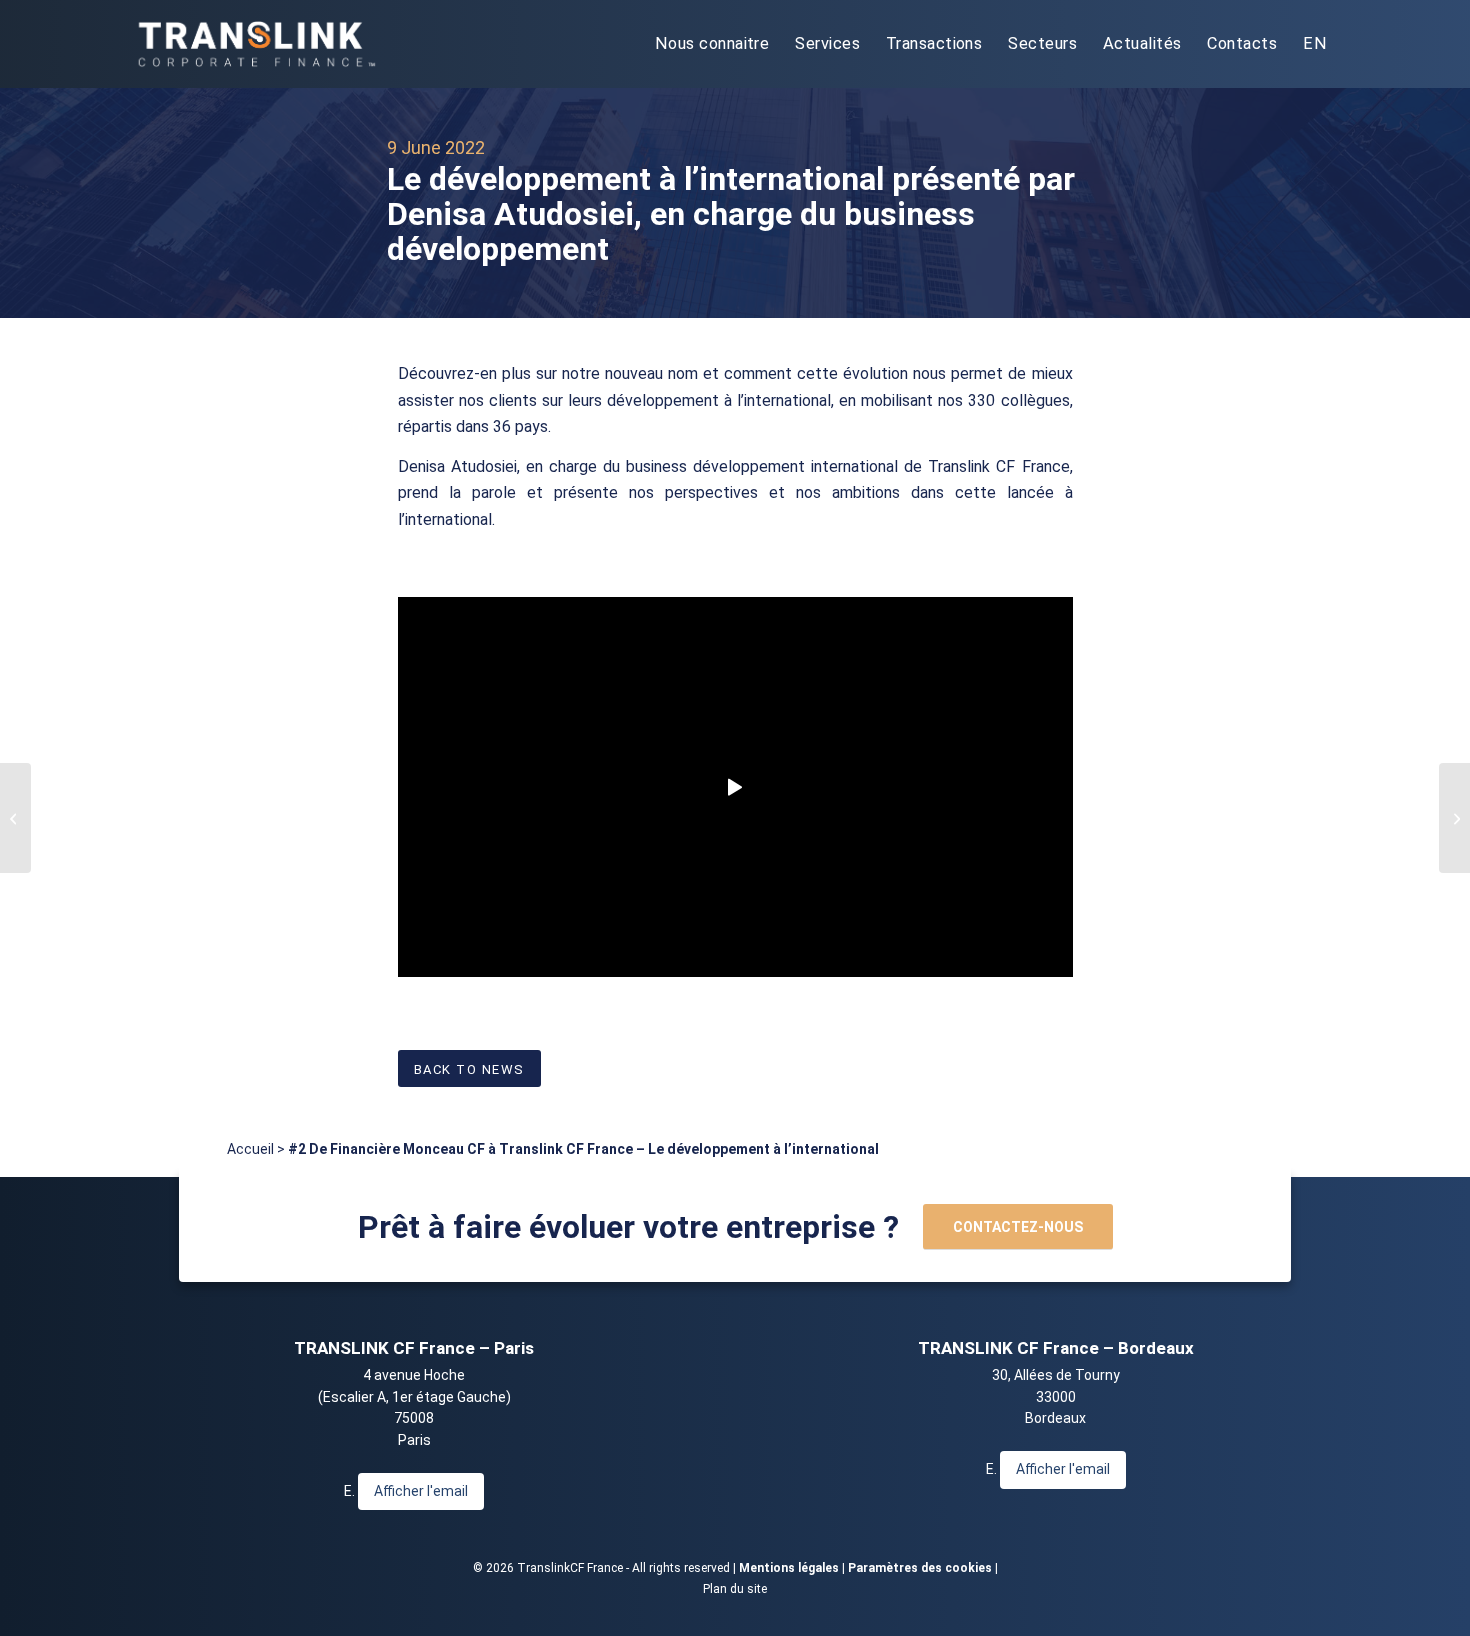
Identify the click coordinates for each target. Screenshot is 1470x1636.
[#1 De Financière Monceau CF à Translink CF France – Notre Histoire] (15, 818)
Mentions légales (789, 1568)
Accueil (250, 1149)
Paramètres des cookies (920, 1568)
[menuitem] (712, 44)
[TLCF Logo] (255, 44)
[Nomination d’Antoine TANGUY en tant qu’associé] (1454, 818)
